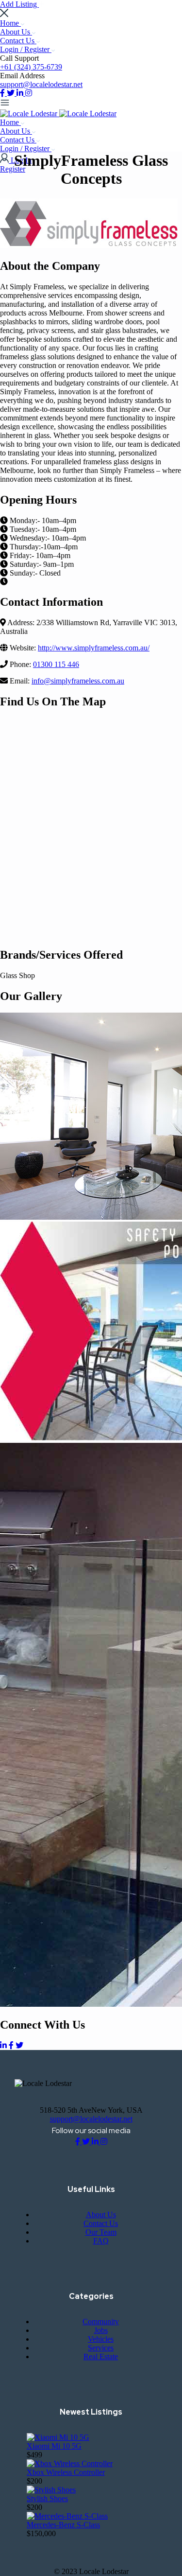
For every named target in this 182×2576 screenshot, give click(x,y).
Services (101, 2348)
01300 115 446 (56, 664)
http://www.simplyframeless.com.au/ (94, 648)
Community (101, 2322)
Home (10, 23)
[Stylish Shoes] (51, 2490)
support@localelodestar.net (41, 84)
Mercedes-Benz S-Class (63, 2525)
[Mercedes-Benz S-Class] (67, 2516)
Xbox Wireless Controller (66, 2472)
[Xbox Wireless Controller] (70, 2463)
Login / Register (26, 49)
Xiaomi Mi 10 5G (54, 2446)
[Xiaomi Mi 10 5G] (58, 2437)
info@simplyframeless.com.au (78, 681)
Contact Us (18, 41)
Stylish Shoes (47, 2498)
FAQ (101, 2241)
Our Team (101, 2232)
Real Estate (101, 2357)
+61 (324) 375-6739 (31, 67)
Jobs (101, 2330)
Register (13, 169)
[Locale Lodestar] (30, 114)
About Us (16, 32)
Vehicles (101, 2339)
